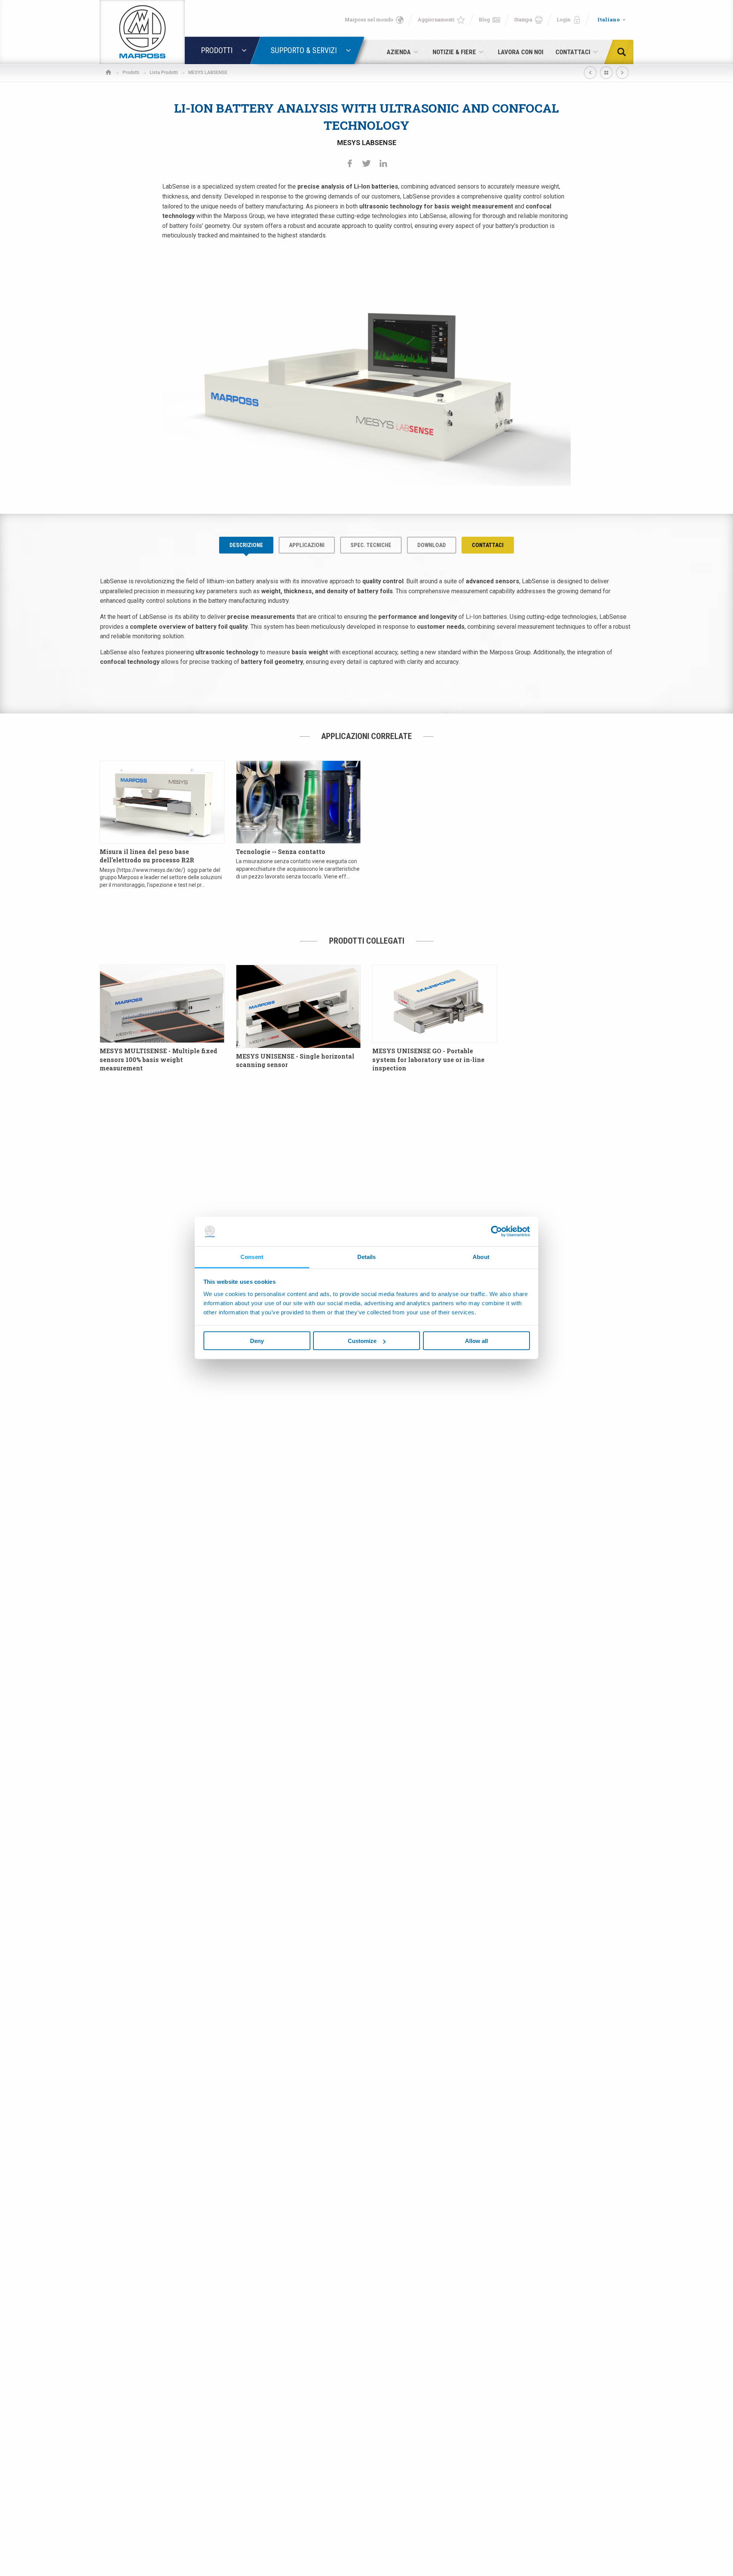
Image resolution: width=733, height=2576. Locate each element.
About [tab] (481, 1257)
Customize (362, 1341)
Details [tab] (367, 1257)
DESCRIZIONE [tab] (246, 545)
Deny (257, 1341)
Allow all (476, 1341)
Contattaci (488, 545)
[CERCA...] (624, 52)
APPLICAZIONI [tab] (307, 545)
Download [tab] (432, 545)
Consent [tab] (252, 1257)
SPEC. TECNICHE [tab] (371, 545)
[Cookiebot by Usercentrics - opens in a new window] (496, 1232)
